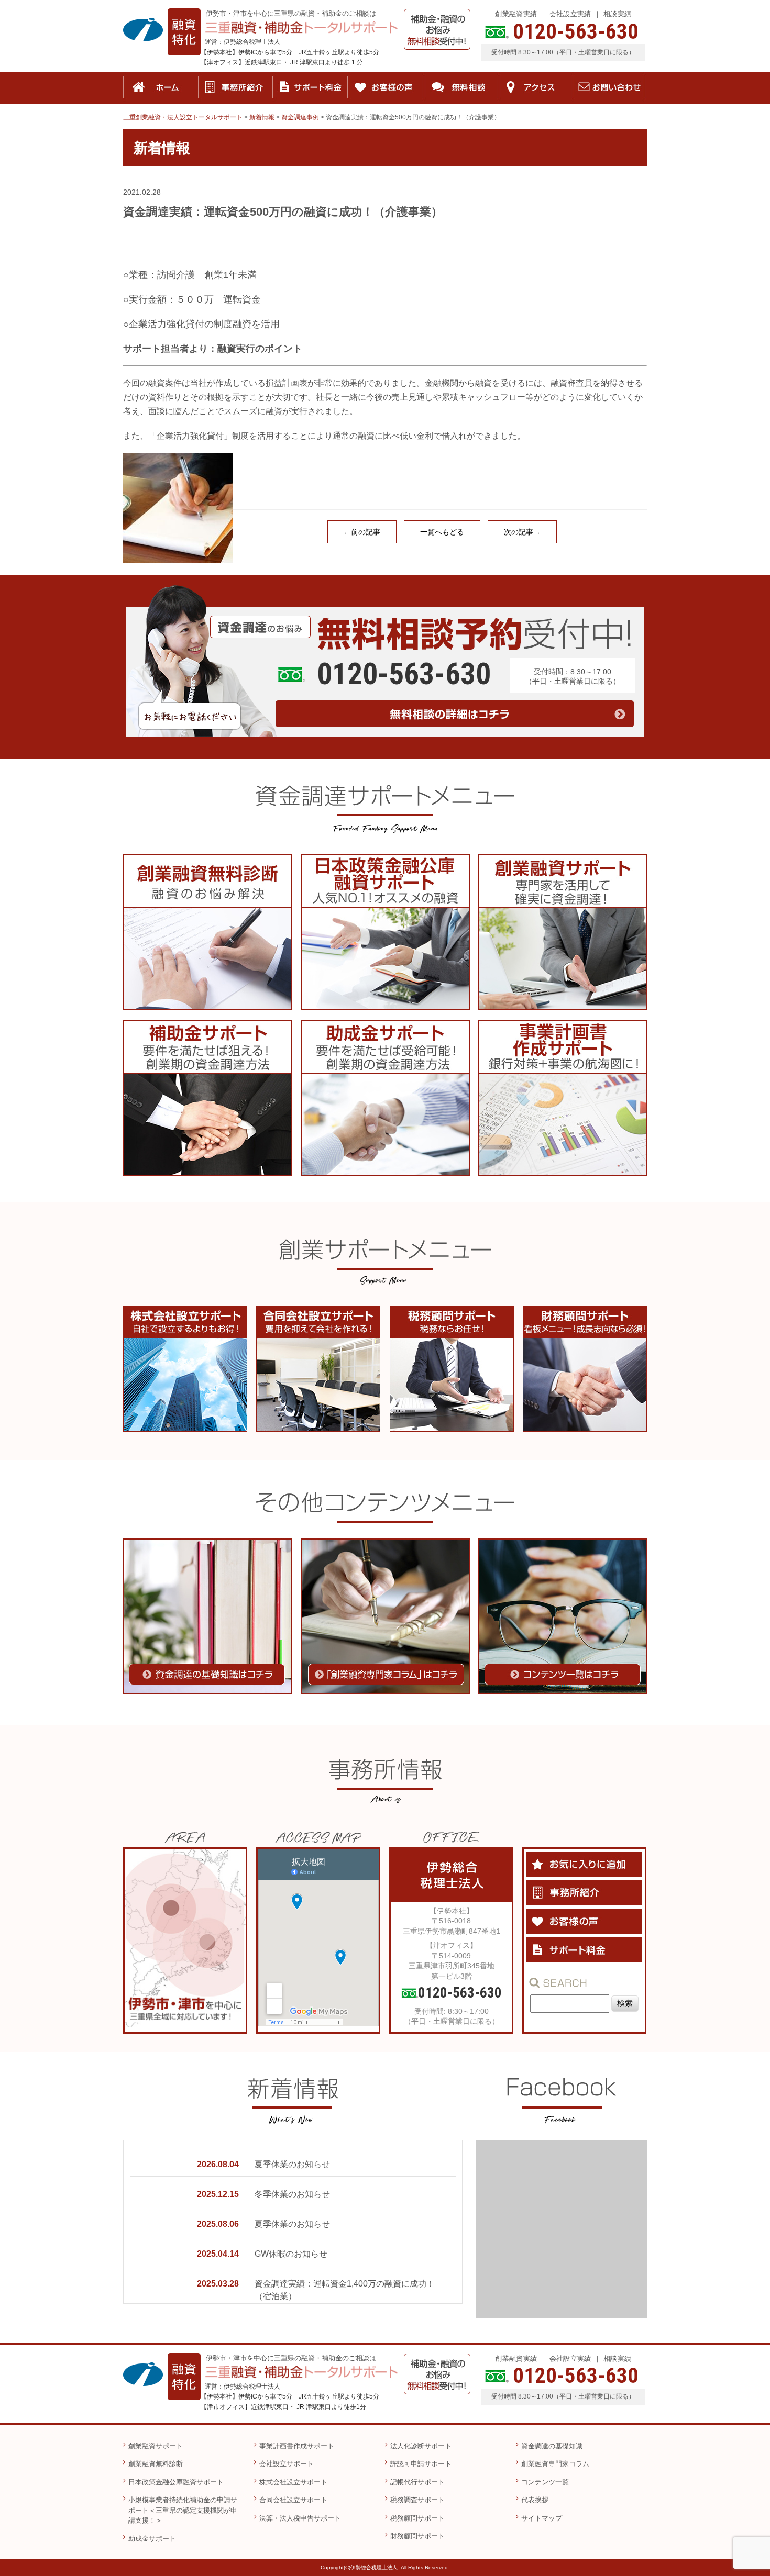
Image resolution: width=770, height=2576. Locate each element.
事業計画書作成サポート (297, 2446)
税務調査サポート (417, 2500)
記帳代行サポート (417, 2482)
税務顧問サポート (417, 2518)
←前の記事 (362, 532)
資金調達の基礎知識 (552, 2446)
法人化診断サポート (421, 2446)
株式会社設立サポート (293, 2482)
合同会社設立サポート (293, 2500)
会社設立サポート (287, 2464)
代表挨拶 (535, 2500)
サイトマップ (542, 2518)
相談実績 (617, 14)
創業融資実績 (516, 14)
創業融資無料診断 (156, 2464)
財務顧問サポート (417, 2536)
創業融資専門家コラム (555, 2464)
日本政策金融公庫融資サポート (176, 2482)
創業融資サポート (156, 2446)
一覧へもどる (442, 532)
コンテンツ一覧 (545, 2482)
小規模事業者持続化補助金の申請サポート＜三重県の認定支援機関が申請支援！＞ (183, 2510)
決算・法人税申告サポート (300, 2518)
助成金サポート (152, 2539)
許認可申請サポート (421, 2464)
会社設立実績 (570, 14)
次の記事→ (522, 532)
